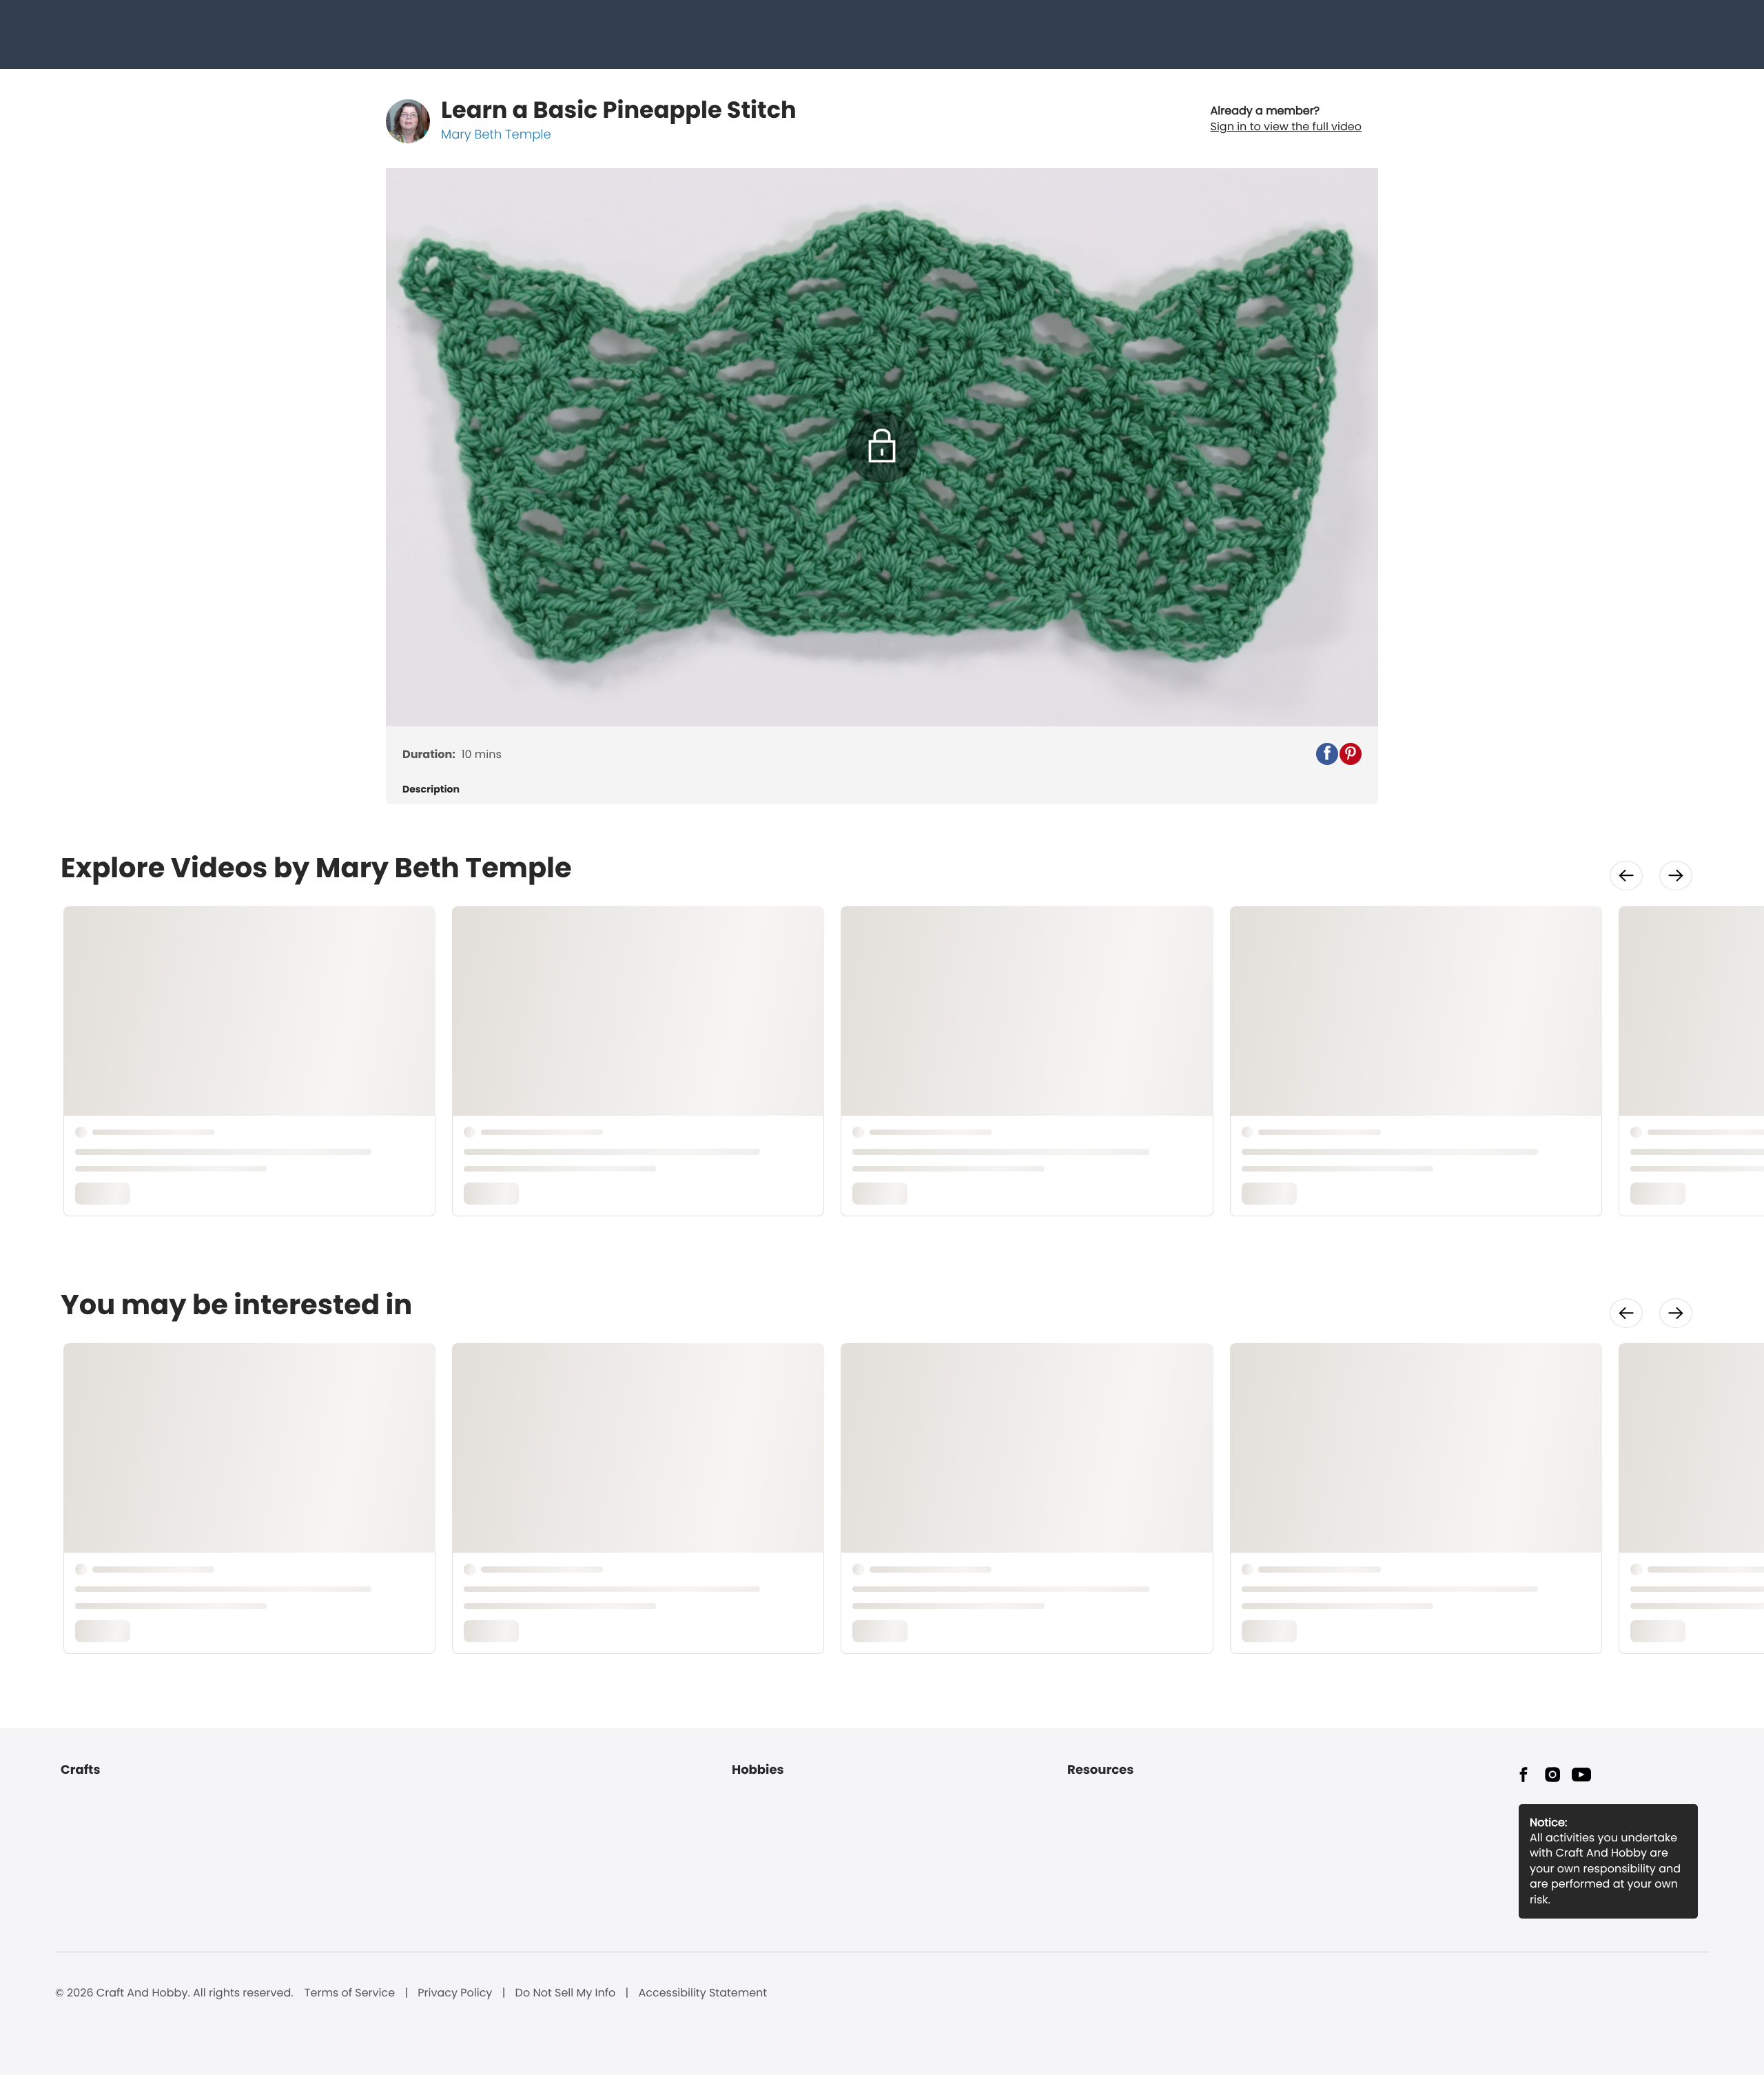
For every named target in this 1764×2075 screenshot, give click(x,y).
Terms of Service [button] (350, 1993)
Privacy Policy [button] (455, 1993)
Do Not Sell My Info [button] (566, 1993)
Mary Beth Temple (496, 135)
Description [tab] (431, 789)
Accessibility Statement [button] (702, 1993)
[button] (1327, 754)
